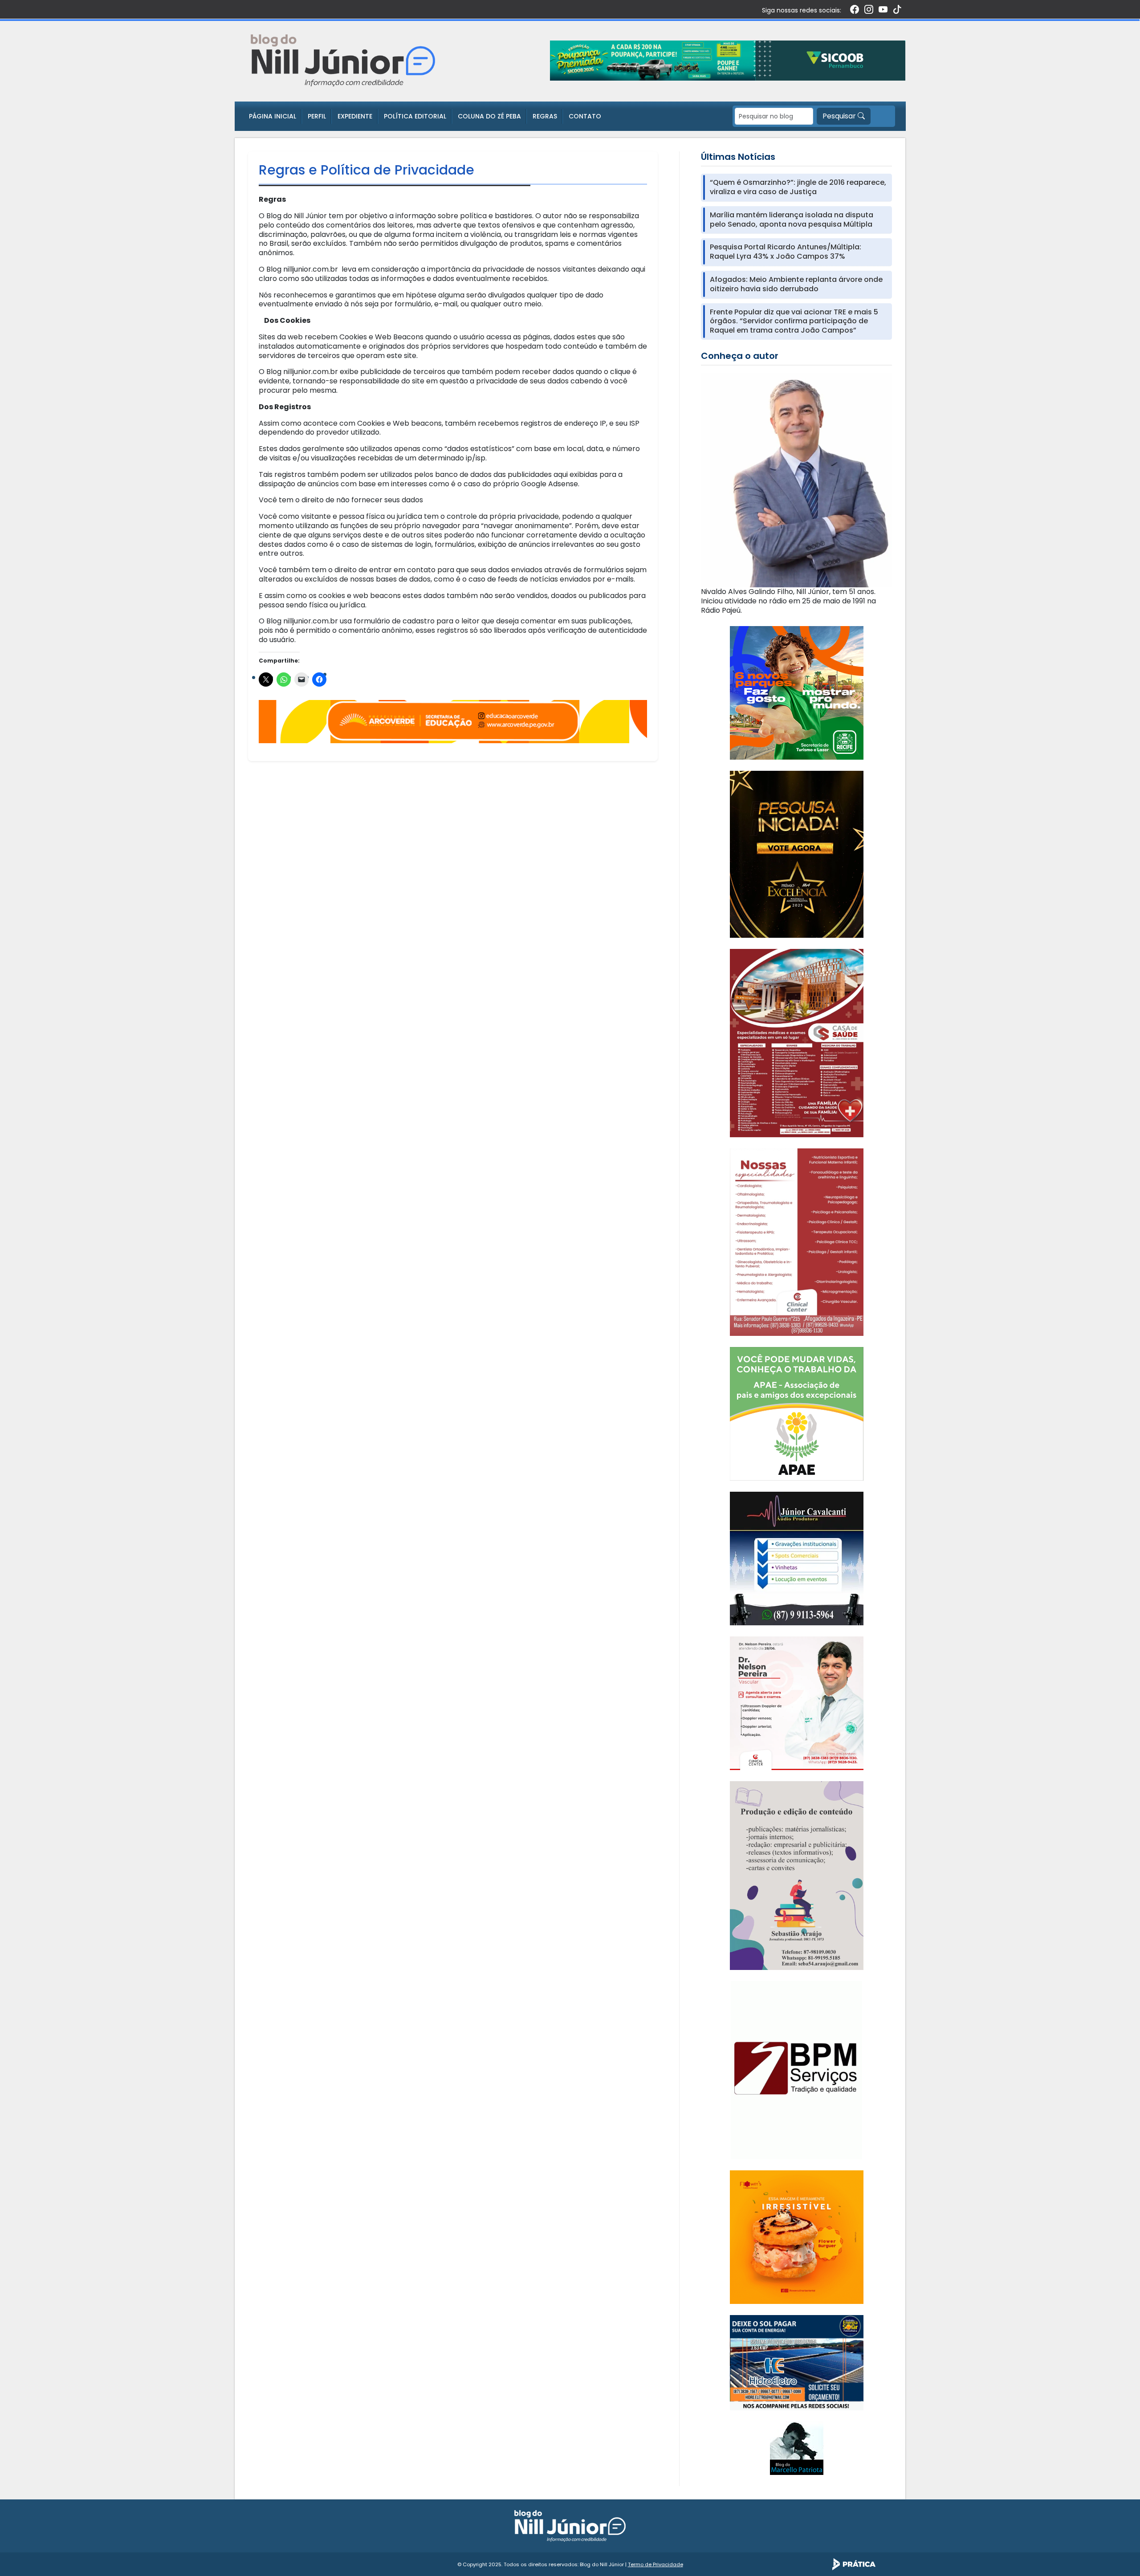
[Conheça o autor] (796, 480)
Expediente (355, 116)
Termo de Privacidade (655, 2564)
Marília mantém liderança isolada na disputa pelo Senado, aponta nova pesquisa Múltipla (792, 220)
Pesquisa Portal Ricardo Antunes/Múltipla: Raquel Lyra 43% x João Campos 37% (786, 252)
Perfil (317, 116)
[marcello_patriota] (797, 2448)
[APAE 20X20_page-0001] (797, 1413)
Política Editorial (415, 116)
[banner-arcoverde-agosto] (453, 721)
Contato (585, 116)
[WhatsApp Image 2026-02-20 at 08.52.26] (797, 854)
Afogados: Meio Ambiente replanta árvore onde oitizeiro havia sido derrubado (796, 285)
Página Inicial (273, 116)
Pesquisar (840, 116)
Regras (545, 116)
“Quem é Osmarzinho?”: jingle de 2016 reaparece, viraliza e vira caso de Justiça (798, 187)
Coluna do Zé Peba (489, 116)
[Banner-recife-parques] (797, 692)
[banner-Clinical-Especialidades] (797, 1242)
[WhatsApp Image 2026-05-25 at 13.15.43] (797, 1043)
